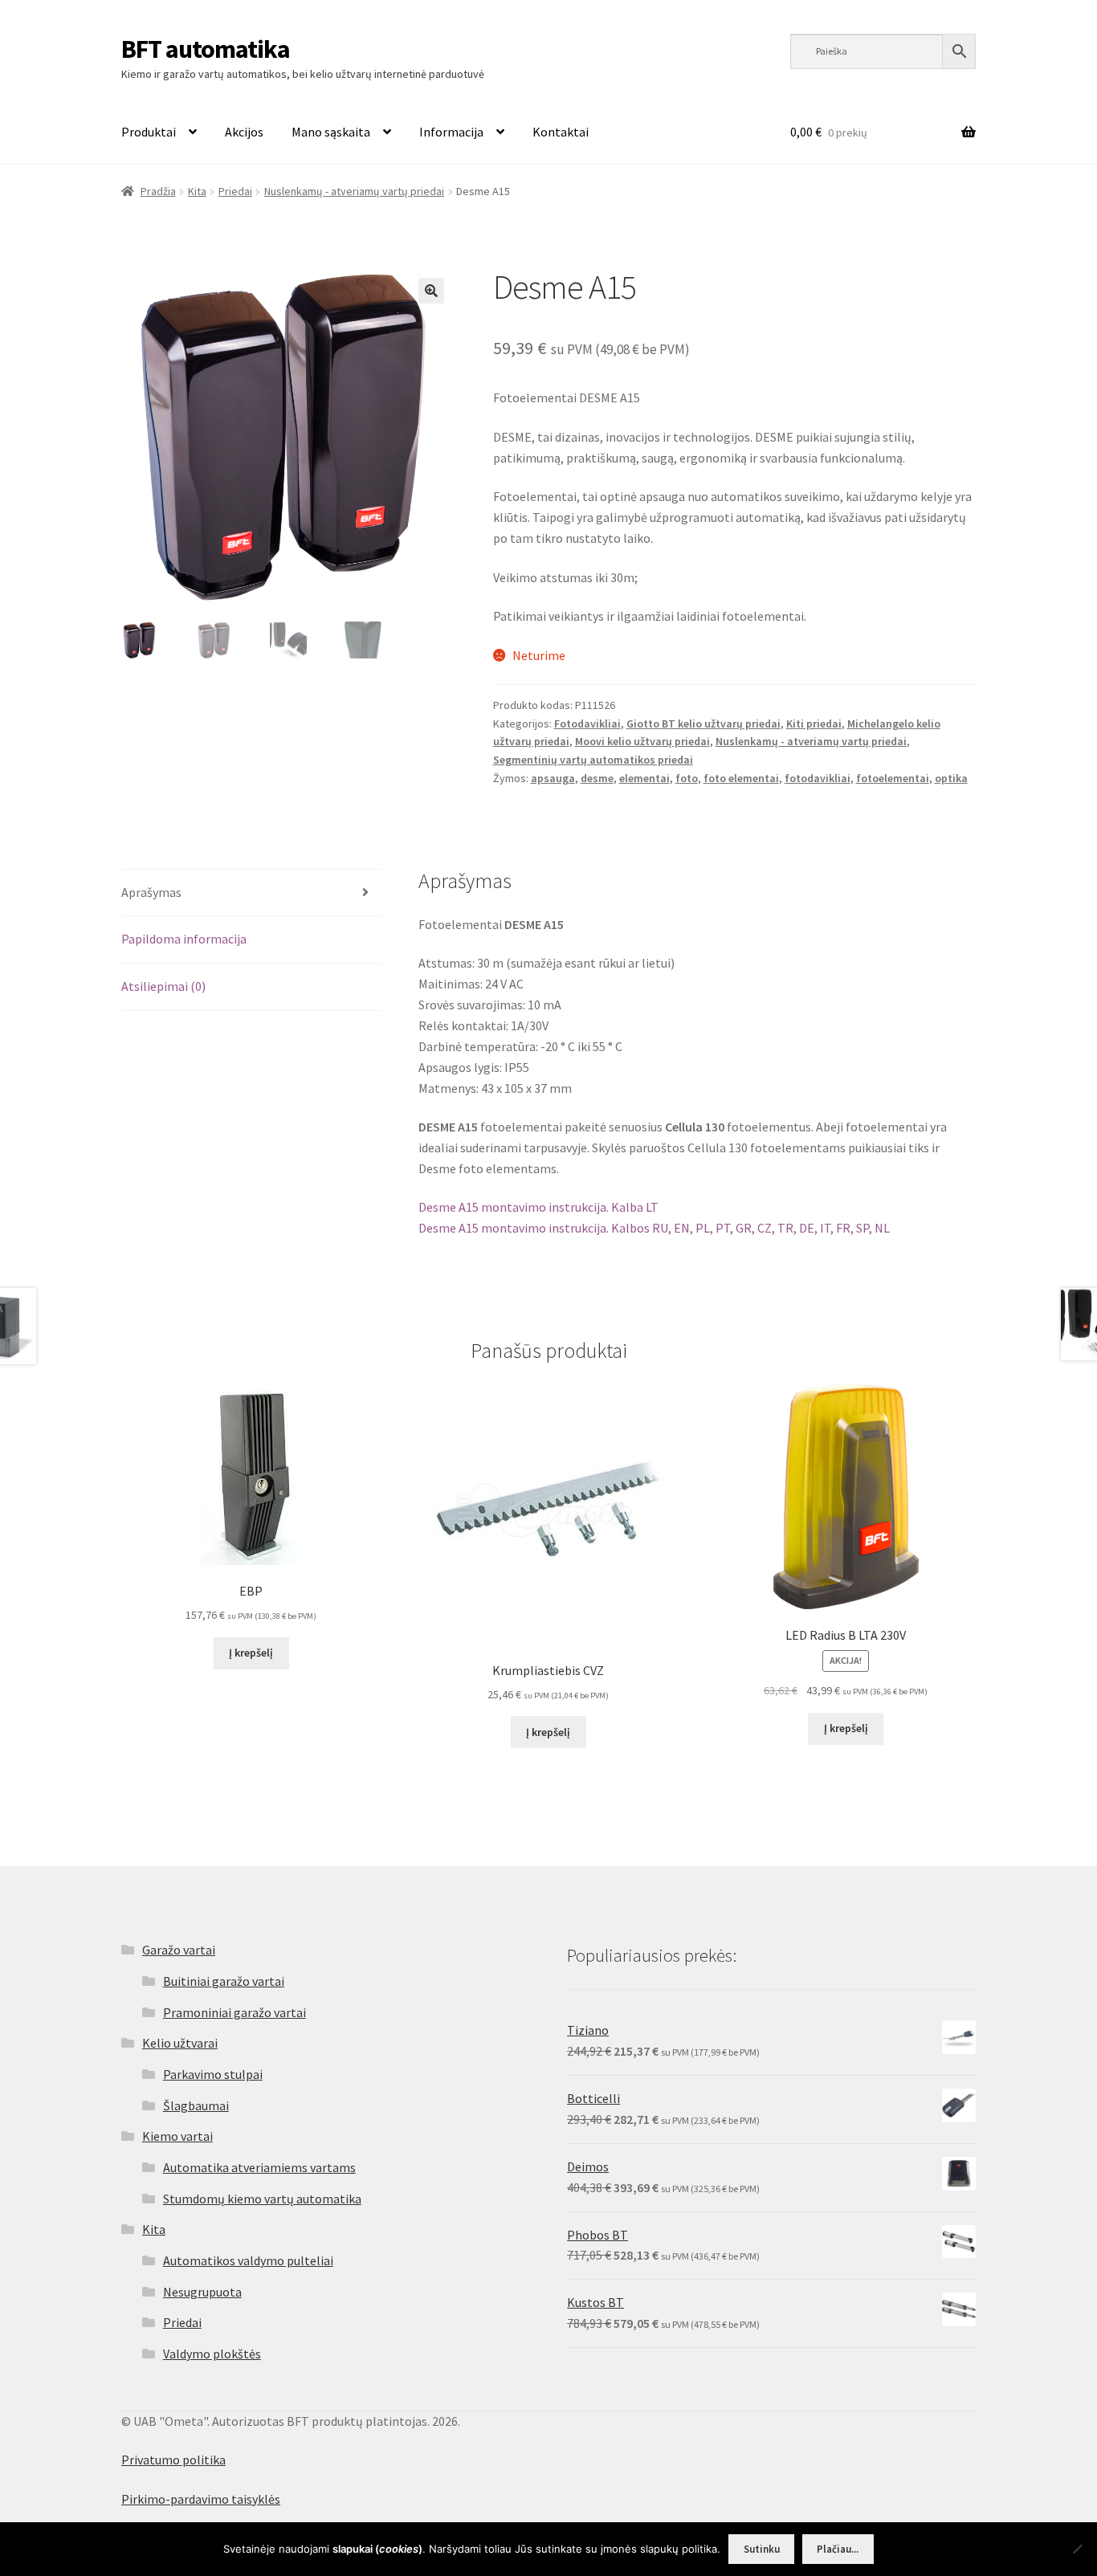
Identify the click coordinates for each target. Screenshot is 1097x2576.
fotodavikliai (818, 778)
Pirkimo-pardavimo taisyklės (201, 2499)
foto (687, 778)
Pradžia (158, 191)
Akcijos (244, 132)
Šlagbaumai (196, 2105)
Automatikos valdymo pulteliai (248, 2260)
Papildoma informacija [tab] (184, 939)
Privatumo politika (173, 2460)
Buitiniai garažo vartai (224, 1981)
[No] (1077, 2549)
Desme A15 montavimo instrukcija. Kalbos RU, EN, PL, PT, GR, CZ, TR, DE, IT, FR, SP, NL (654, 1228)
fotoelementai (893, 778)
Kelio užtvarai (180, 2043)
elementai (644, 778)
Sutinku (762, 2549)
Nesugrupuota (202, 2292)
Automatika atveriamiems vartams (259, 2167)
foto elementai (741, 778)
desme (597, 778)
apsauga (553, 778)
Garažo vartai (179, 1950)
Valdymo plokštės (212, 2354)
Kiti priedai (814, 723)
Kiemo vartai (177, 2136)
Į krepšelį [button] (251, 1653)
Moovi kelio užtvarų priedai (642, 741)
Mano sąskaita (331, 132)
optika (951, 778)
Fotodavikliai (587, 723)
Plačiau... (838, 2549)
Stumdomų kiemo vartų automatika (262, 2199)
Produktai (149, 132)
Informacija (451, 132)
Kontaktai (561, 132)
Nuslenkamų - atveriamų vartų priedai (354, 191)
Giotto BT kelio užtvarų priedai (703, 723)
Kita (197, 191)
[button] (431, 291)
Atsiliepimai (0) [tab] (163, 986)
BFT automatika (206, 49)
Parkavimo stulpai (213, 2074)
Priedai (235, 191)
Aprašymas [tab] (151, 892)
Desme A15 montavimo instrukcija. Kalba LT (538, 1207)
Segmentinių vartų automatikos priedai (593, 760)
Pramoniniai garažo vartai (234, 2012)
